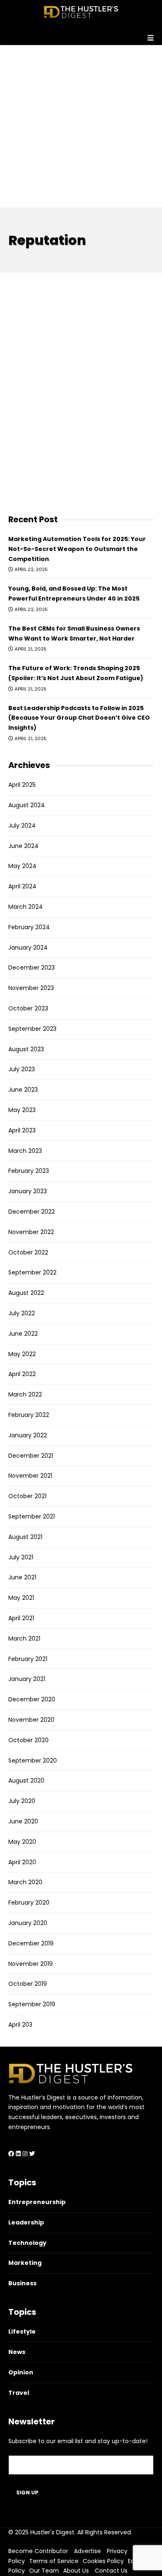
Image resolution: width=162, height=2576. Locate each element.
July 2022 (22, 1313)
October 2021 (27, 1496)
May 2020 (22, 1842)
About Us (76, 2571)
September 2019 (32, 2004)
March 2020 (25, 1882)
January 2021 (27, 1679)
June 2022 (23, 1334)
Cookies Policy (103, 2561)
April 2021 (21, 1618)
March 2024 (26, 907)
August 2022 (26, 1293)
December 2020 (32, 1699)
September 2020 (33, 1761)
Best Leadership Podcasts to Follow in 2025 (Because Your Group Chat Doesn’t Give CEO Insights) (79, 718)
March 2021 (24, 1638)
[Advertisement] (81, 126)
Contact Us (111, 2571)
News (17, 2352)
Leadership (26, 2222)
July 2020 (22, 1801)
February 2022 (29, 1415)
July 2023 (22, 1069)
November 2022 (31, 1232)
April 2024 (22, 886)
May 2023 (22, 1110)
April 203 (20, 2025)
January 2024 (28, 948)
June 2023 (23, 1090)
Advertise (87, 2551)
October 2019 (28, 1984)
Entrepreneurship (37, 2202)
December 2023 (32, 968)
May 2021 (21, 1598)
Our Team (44, 2571)
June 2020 (23, 1821)
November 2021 (30, 1476)
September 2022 (32, 1272)
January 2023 (28, 1191)
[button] (81, 35)
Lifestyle (22, 2332)
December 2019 (31, 1943)
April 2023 (22, 1130)
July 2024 (22, 825)
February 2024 (29, 927)
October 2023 (28, 1008)
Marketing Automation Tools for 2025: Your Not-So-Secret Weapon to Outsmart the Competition (77, 549)
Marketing (25, 2263)
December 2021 (31, 1456)
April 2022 (22, 1374)
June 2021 (22, 1577)
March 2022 (25, 1394)
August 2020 (26, 1781)
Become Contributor (38, 2551)
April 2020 (22, 1862)
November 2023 (31, 988)
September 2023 (32, 1029)
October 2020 (28, 1740)
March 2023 (25, 1151)
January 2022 (28, 1435)
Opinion (21, 2372)
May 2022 (22, 1354)
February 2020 (29, 1903)
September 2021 (32, 1516)
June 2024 (23, 846)
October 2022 (28, 1252)
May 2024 (22, 866)
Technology (27, 2243)
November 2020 (31, 1720)
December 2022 (32, 1212)
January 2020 (28, 1923)
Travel (19, 2393)
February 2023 (29, 1171)
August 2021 (25, 1537)
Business (22, 2283)
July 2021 (21, 1557)
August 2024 (27, 805)
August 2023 (26, 1049)
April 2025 (22, 785)
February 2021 (28, 1659)
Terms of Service (54, 2561)
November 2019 (31, 1964)
